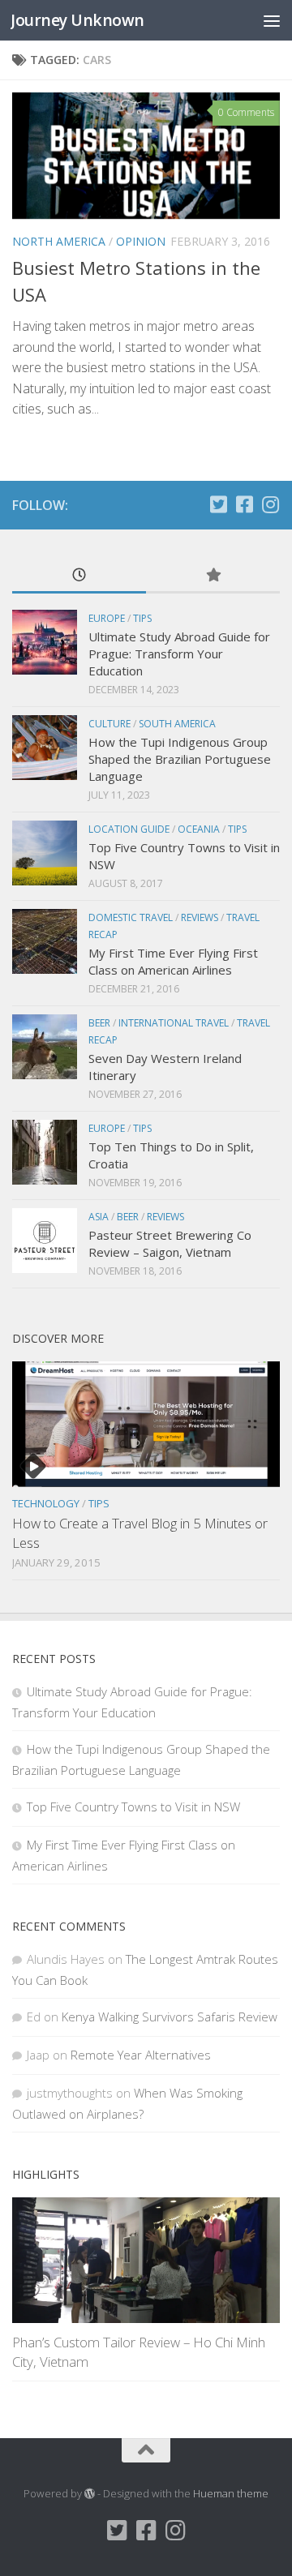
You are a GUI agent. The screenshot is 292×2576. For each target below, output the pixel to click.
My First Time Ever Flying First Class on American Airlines (173, 961)
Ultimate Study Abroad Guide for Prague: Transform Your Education (179, 654)
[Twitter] (218, 504)
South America (177, 724)
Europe (107, 618)
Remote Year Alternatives (141, 2055)
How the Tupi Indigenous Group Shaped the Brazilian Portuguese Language (180, 759)
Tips (142, 618)
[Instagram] (270, 504)
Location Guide (129, 829)
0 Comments (246, 112)
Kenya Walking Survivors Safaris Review (170, 2017)
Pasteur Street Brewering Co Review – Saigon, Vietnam (170, 1243)
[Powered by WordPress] (90, 2494)
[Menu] (272, 20)
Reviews (200, 917)
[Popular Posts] (213, 576)
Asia (99, 1217)
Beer (99, 1023)
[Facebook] (244, 504)
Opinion (141, 241)
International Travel (174, 1023)
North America (59, 241)
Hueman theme (231, 2493)
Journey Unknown (77, 20)
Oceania (199, 829)
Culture (109, 724)
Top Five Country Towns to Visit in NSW (133, 1807)
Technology (46, 1503)
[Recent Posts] (79, 576)
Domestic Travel (131, 917)
